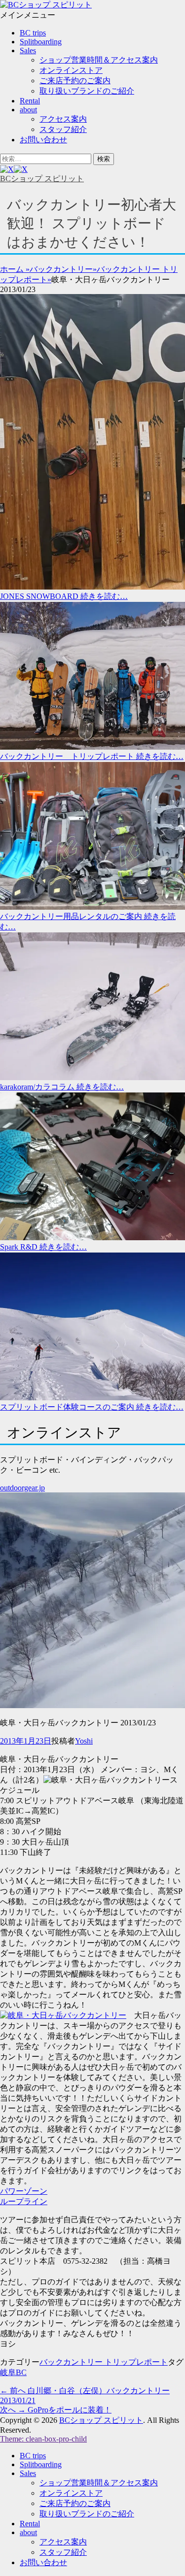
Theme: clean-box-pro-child (43, 2439)
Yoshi (84, 1741)
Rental (30, 101)
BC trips (33, 33)
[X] (14, 169)
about (28, 110)
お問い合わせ (43, 140)
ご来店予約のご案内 (75, 81)
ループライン (24, 2201)
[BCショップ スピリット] (46, 5)
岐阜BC (13, 2372)
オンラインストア (71, 70)
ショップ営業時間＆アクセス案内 (99, 60)
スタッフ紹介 (63, 129)
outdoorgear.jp (22, 1488)
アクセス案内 (63, 119)
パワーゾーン (24, 2191)
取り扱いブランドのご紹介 (87, 91)
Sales (28, 50)
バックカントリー (63, 269)
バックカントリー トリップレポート (104, 2362)
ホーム (15, 269)
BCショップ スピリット (42, 179)
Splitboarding (41, 42)
